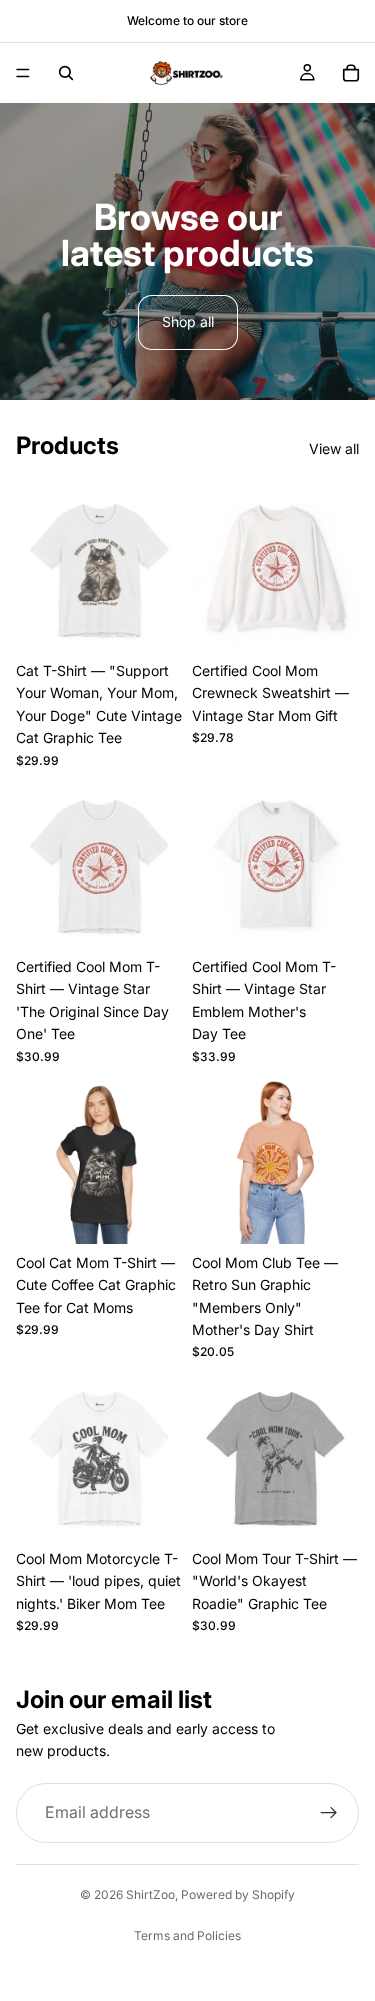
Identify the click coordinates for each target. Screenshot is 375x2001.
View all (334, 448)
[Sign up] (329, 1813)
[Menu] (23, 73)
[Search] (66, 73)
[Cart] (351, 73)
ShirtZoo (150, 1894)
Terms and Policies (187, 1935)
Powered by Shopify (238, 1894)
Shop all (188, 321)
